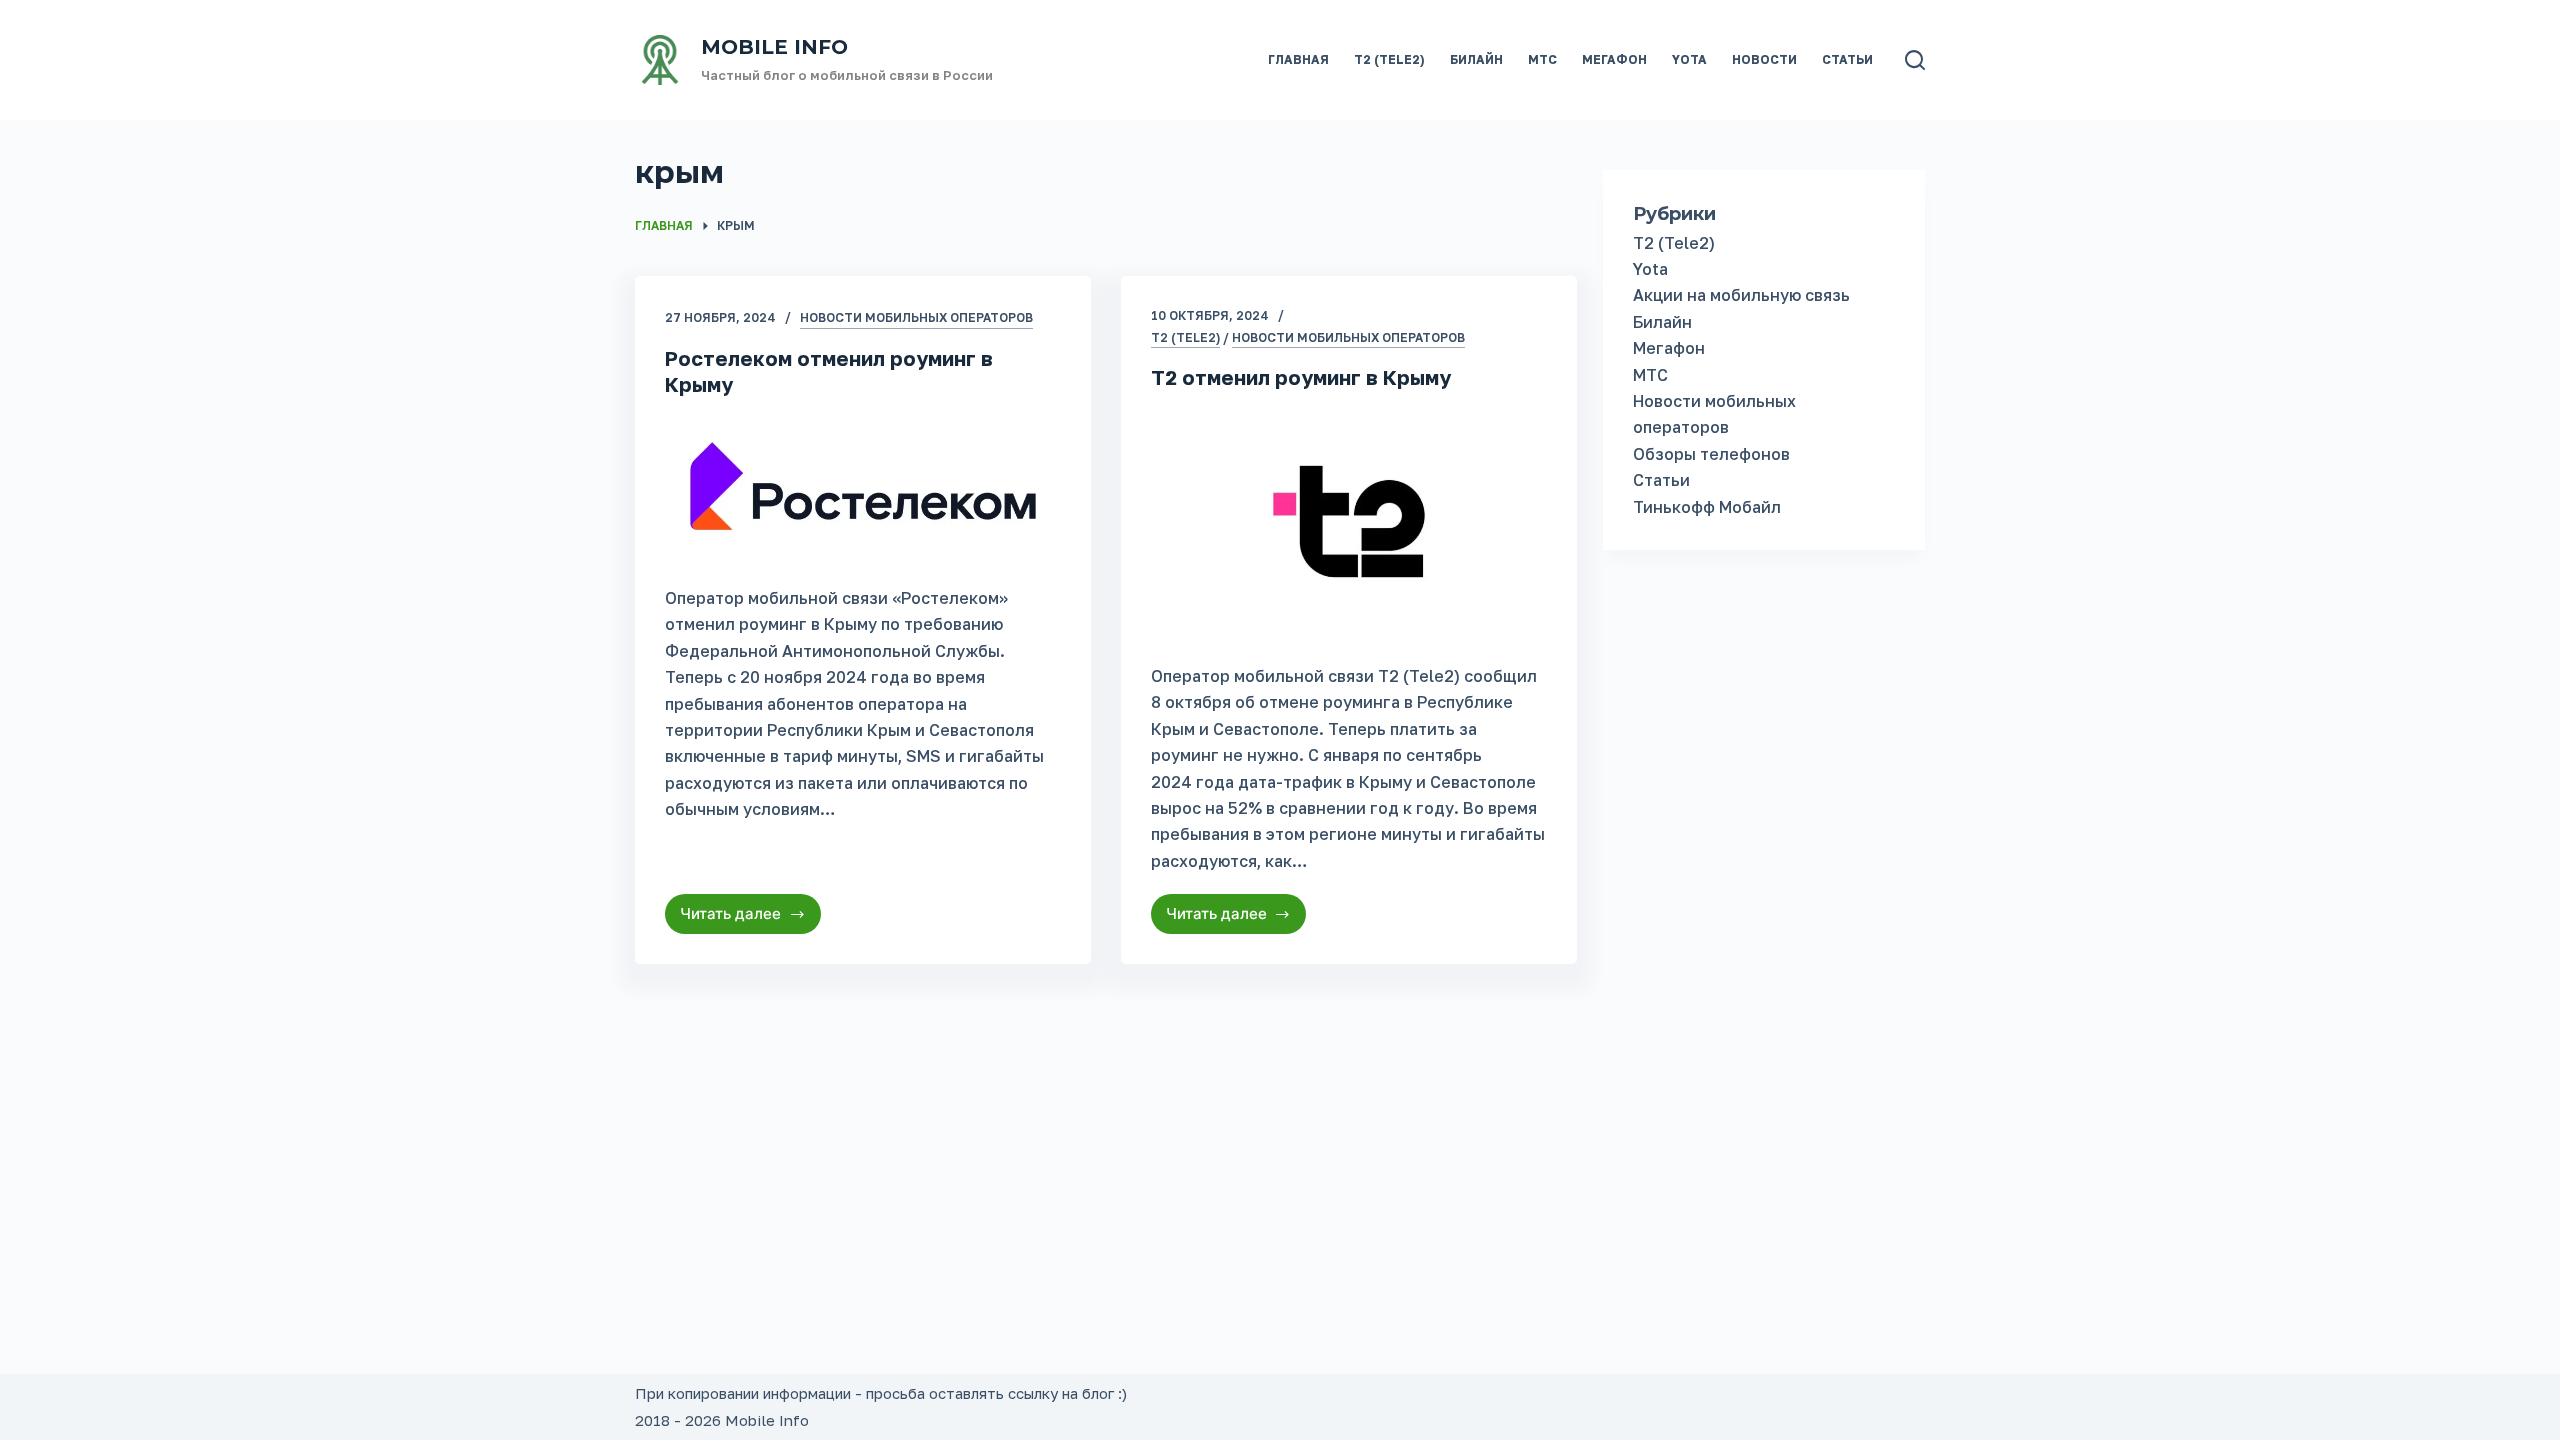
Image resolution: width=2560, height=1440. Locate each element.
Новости (1764, 59)
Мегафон (1614, 59)
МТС (1542, 59)
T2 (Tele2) (1389, 59)
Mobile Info (774, 47)
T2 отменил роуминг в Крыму (1301, 377)
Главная (1298, 59)
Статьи (1847, 59)
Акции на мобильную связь (1741, 295)
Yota (1689, 59)
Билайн (1476, 59)
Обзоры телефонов (1711, 454)
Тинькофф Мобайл (1707, 507)
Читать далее (750, 919)
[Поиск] (1915, 60)
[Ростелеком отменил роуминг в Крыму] (863, 486)
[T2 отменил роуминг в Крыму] (1349, 521)
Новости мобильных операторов (916, 317)
